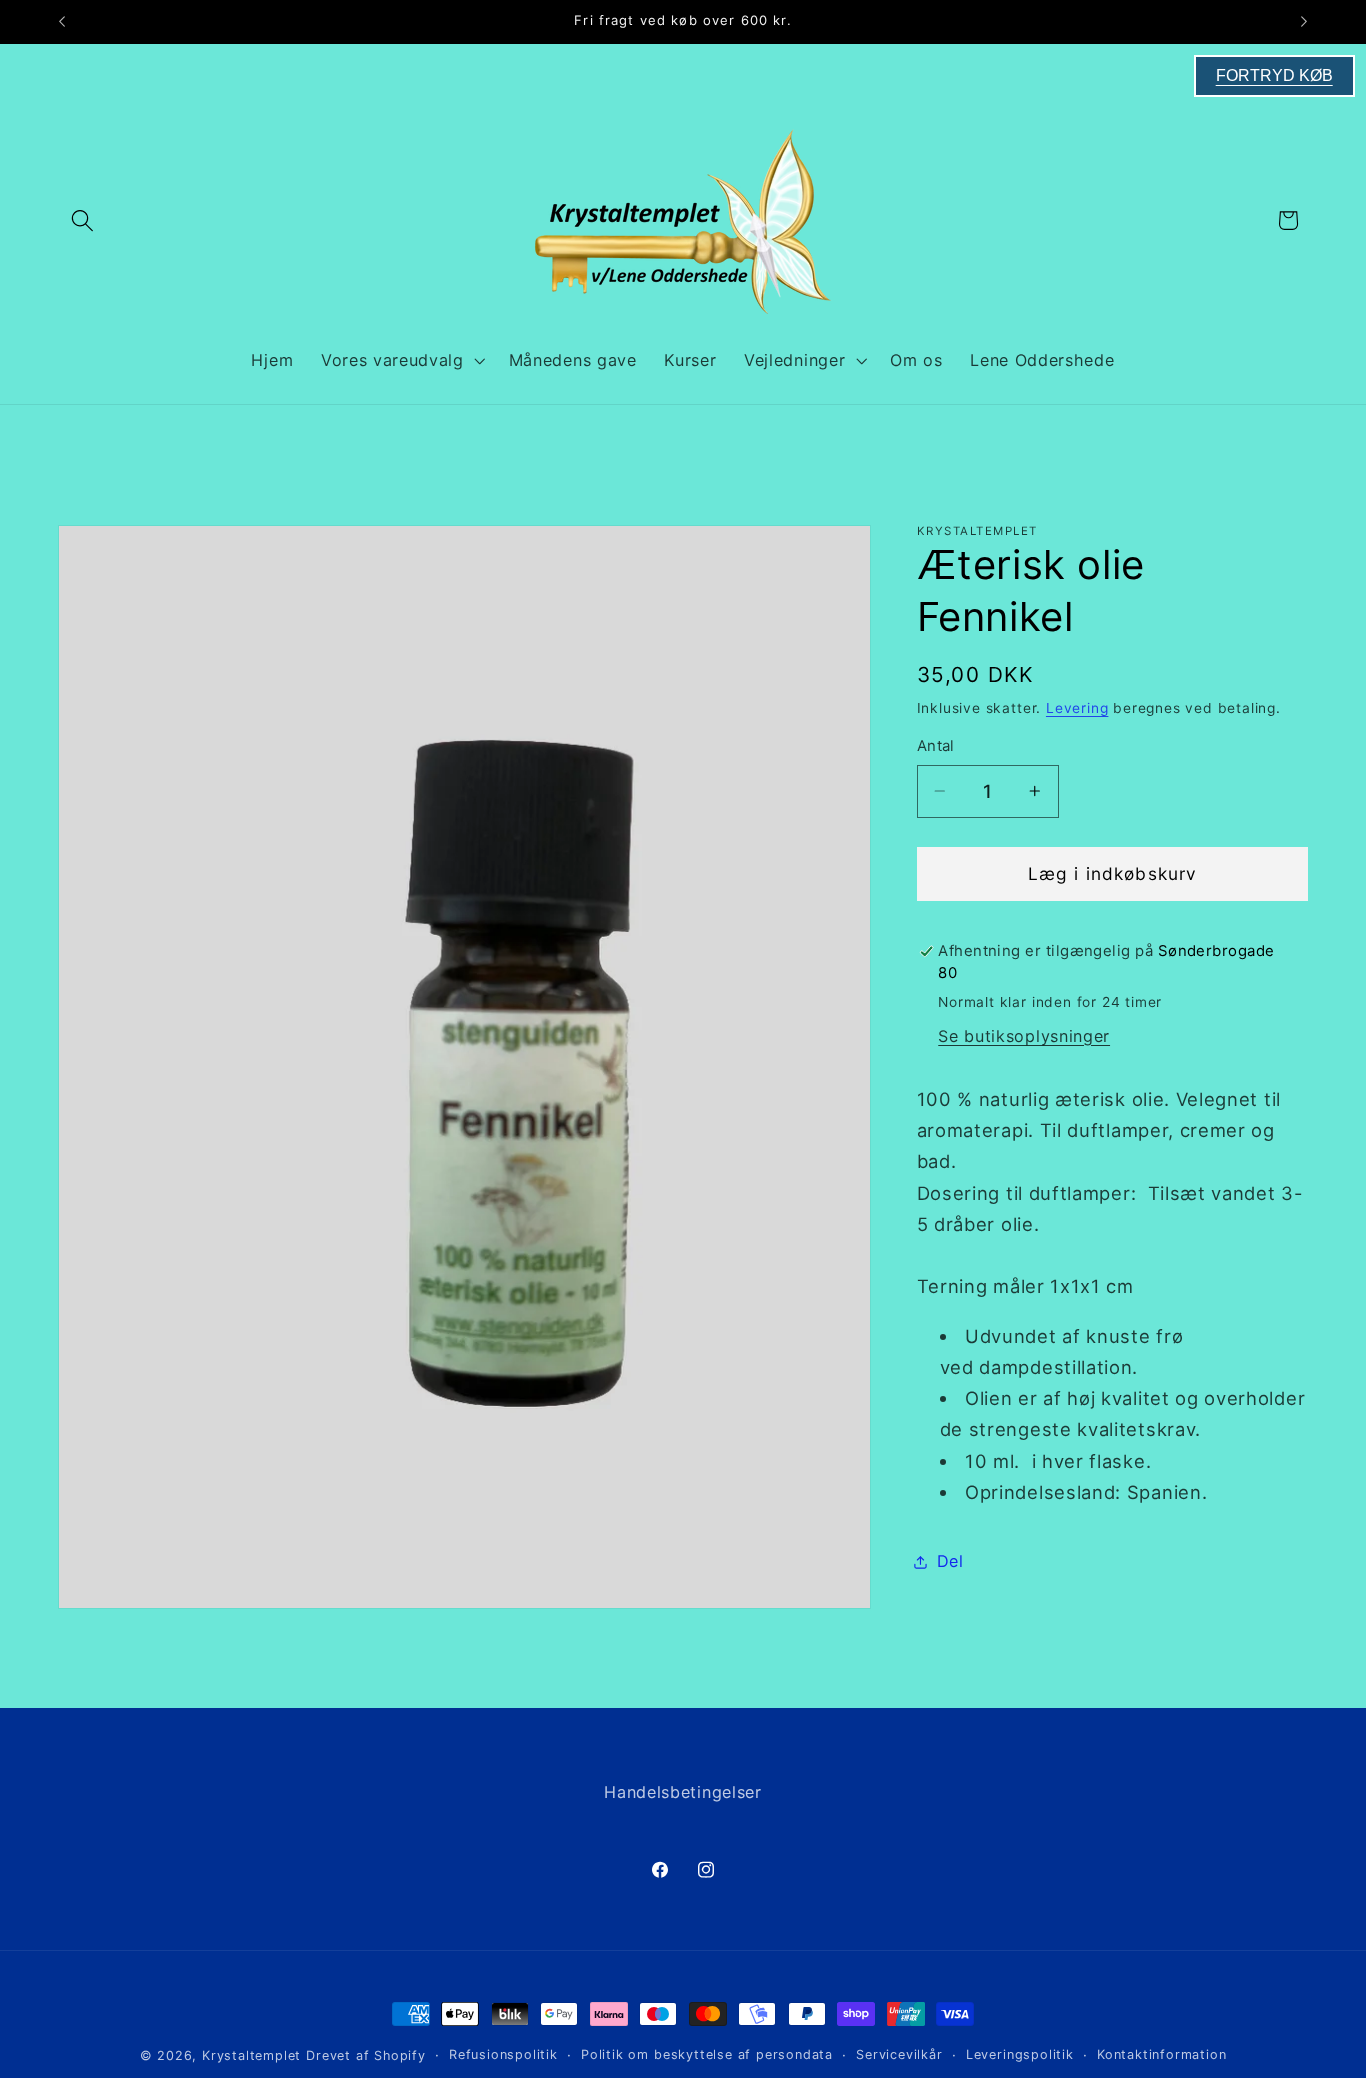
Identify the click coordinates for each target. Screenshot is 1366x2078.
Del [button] (950, 1561)
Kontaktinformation (1162, 2054)
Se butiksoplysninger (1024, 1036)
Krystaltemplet (251, 2055)
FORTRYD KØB (1274, 75)
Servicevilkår (899, 2054)
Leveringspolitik (1020, 2054)
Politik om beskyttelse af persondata (707, 2054)
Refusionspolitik (503, 2054)
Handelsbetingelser (682, 1792)
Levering (1077, 708)
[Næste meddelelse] (1304, 22)
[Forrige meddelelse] (62, 22)
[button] (83, 220)
